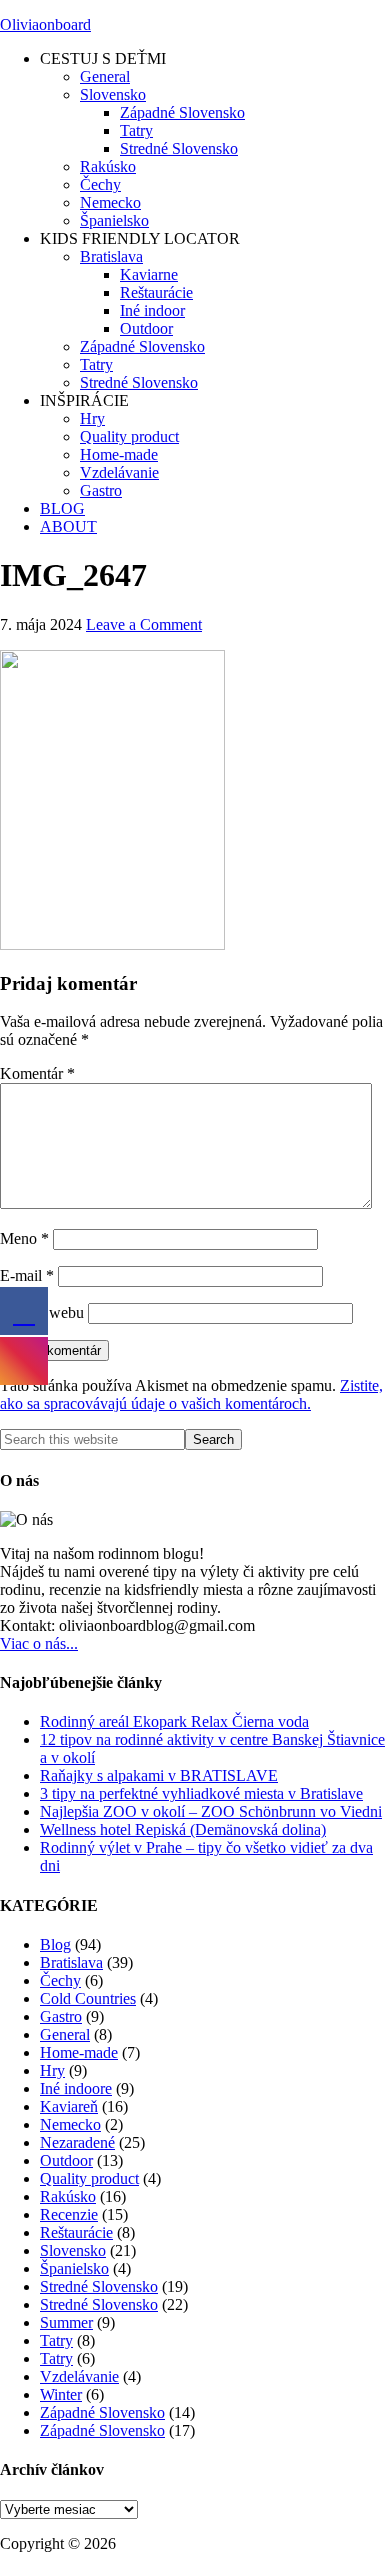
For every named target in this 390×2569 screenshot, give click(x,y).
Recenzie (69, 2214)
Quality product (89, 2178)
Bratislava (71, 1962)
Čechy (60, 1980)
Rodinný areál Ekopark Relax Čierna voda (174, 1721)
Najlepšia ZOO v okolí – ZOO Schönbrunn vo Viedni (211, 1811)
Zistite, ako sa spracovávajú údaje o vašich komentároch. (191, 1394)
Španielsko (74, 2268)
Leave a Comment (144, 624)
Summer (66, 2322)
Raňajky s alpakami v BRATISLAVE (159, 1775)
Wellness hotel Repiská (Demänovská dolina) (183, 1829)
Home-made (79, 2052)
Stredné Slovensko (99, 2286)
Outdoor (66, 2160)
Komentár (37, 1073)
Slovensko (73, 2250)
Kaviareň (69, 2106)
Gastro (61, 2016)
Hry (52, 2070)
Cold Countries (88, 1998)
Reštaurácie (76, 2232)
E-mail (27, 1275)
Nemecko (70, 2124)
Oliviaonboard (45, 24)
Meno (24, 1238)
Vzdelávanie (79, 2376)
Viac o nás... (39, 1643)
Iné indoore (76, 2088)
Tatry (56, 2340)
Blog (55, 1944)
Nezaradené (77, 2142)
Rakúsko (68, 2196)
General (65, 2034)
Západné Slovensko (102, 2412)
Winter (61, 2394)
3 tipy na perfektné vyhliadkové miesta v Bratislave (201, 1793)
